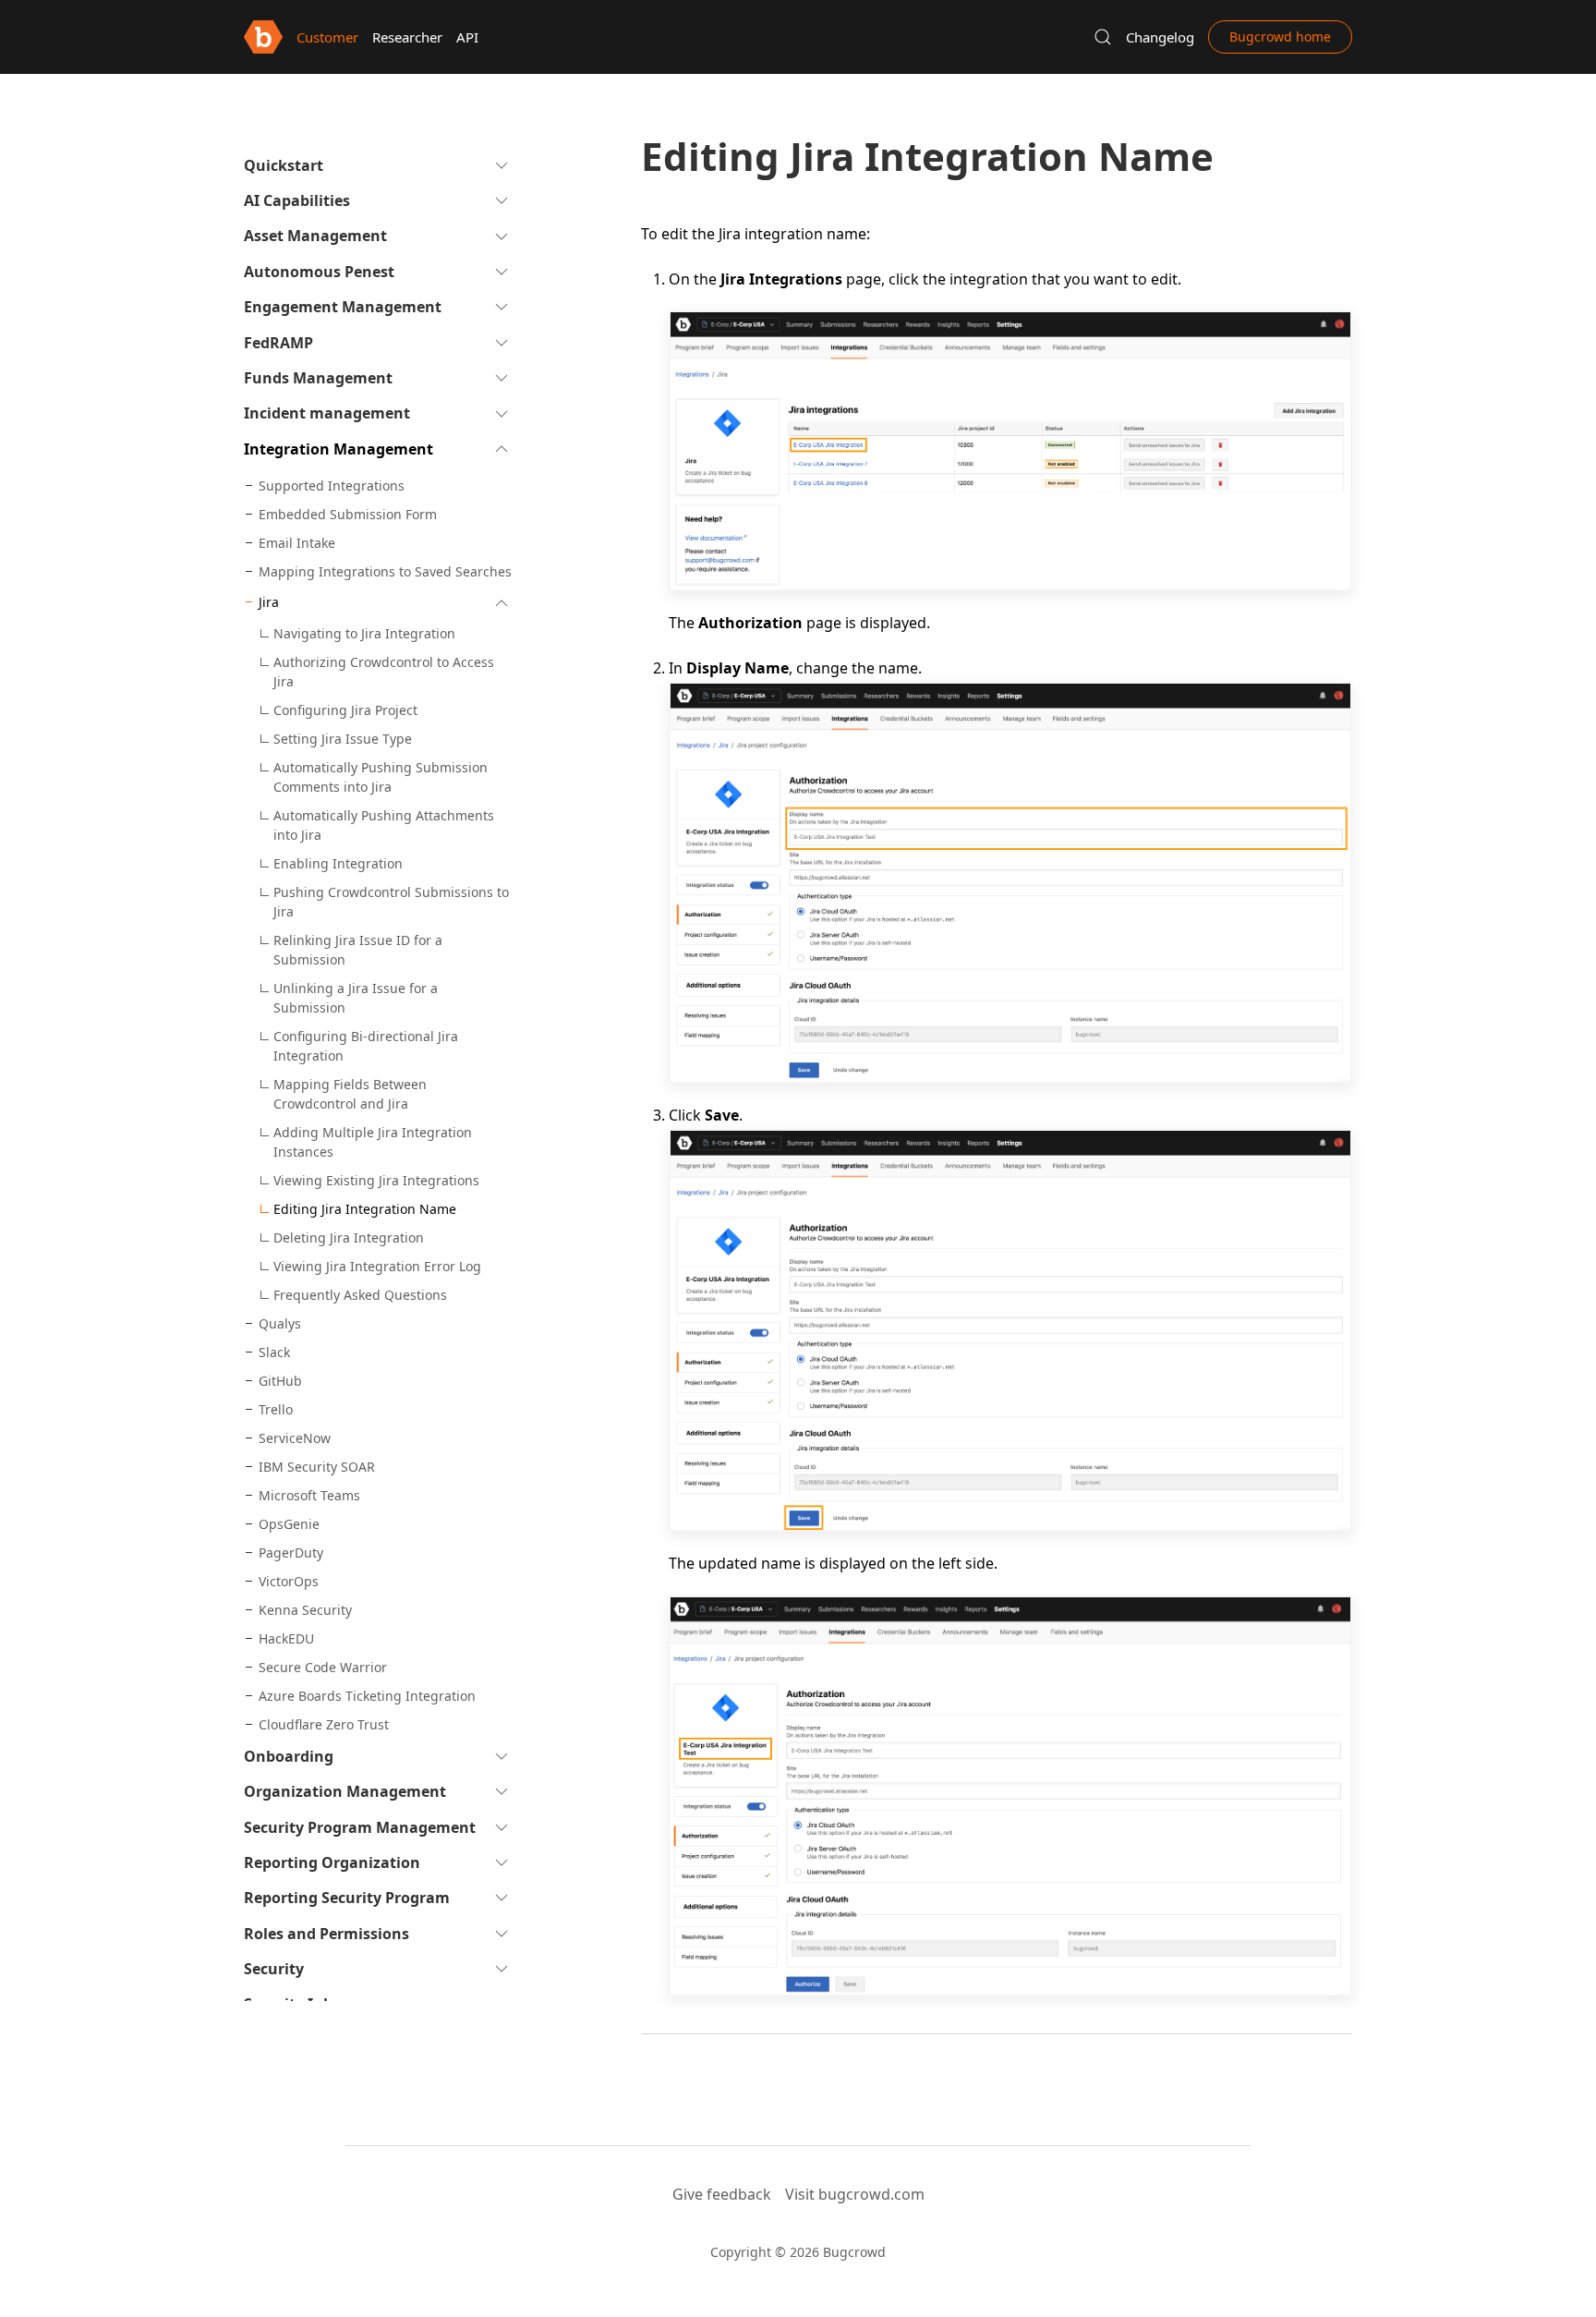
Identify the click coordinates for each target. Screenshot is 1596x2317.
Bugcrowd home (1280, 36)
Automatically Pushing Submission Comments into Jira (381, 777)
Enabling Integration (338, 863)
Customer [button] (327, 37)
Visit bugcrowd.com (855, 2194)
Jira (269, 603)
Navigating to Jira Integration (364, 633)
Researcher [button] (407, 37)
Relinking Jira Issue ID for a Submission (358, 950)
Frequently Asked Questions (360, 1295)
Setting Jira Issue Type (343, 739)
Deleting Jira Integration (349, 1237)
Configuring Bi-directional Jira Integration (366, 1046)
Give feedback (722, 2194)
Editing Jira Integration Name (365, 1209)
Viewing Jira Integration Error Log (377, 1266)
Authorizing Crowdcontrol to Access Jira (384, 672)
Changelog (1160, 37)
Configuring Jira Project (345, 710)
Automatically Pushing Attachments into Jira (384, 825)
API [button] (467, 37)
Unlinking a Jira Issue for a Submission (356, 998)
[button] (1103, 37)
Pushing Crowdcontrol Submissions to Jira (391, 902)
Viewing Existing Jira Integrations (376, 1180)
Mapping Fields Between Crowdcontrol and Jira (350, 1094)
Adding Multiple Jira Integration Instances (373, 1142)
